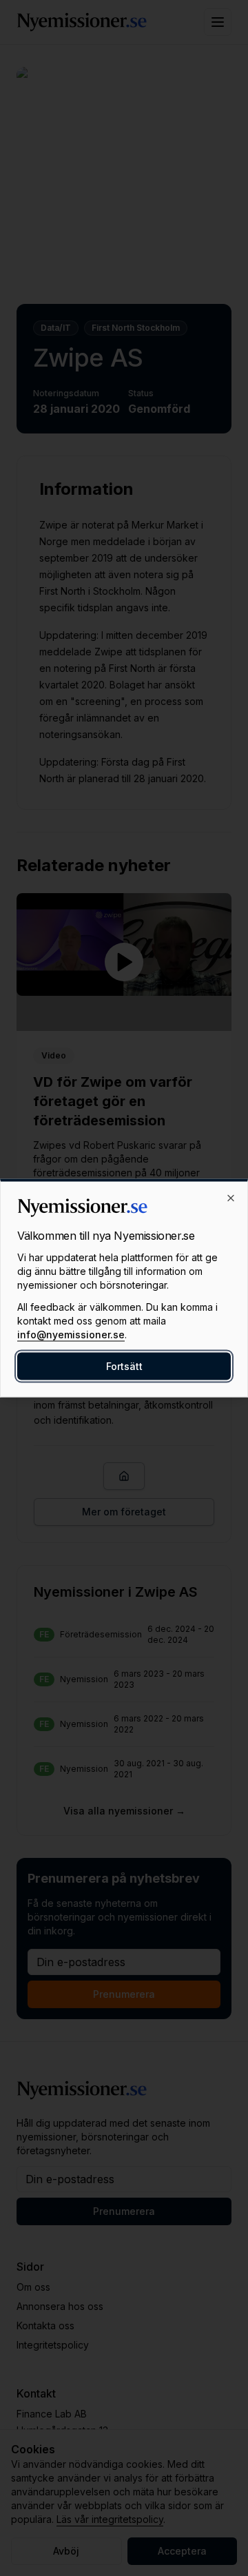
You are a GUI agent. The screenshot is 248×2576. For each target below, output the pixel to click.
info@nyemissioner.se (71, 1335)
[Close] (231, 1198)
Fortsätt (124, 1366)
